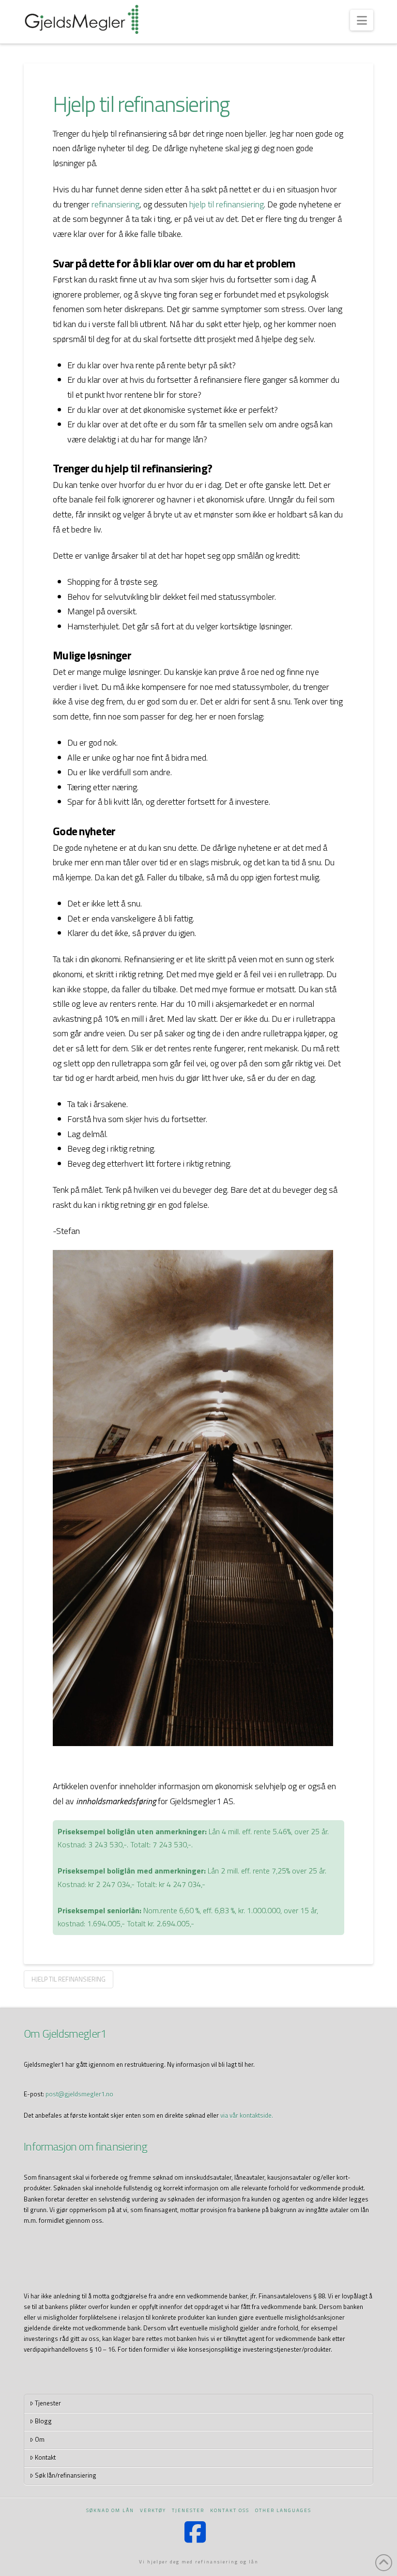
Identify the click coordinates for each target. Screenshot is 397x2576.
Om (40, 2439)
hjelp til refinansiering (227, 204)
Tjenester (48, 2403)
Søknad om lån (110, 2510)
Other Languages (283, 2510)
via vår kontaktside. (247, 2115)
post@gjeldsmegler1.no (79, 2094)
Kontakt (45, 2457)
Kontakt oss (230, 2510)
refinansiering (115, 204)
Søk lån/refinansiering (66, 2475)
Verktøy (153, 2510)
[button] (361, 20)
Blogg (43, 2421)
